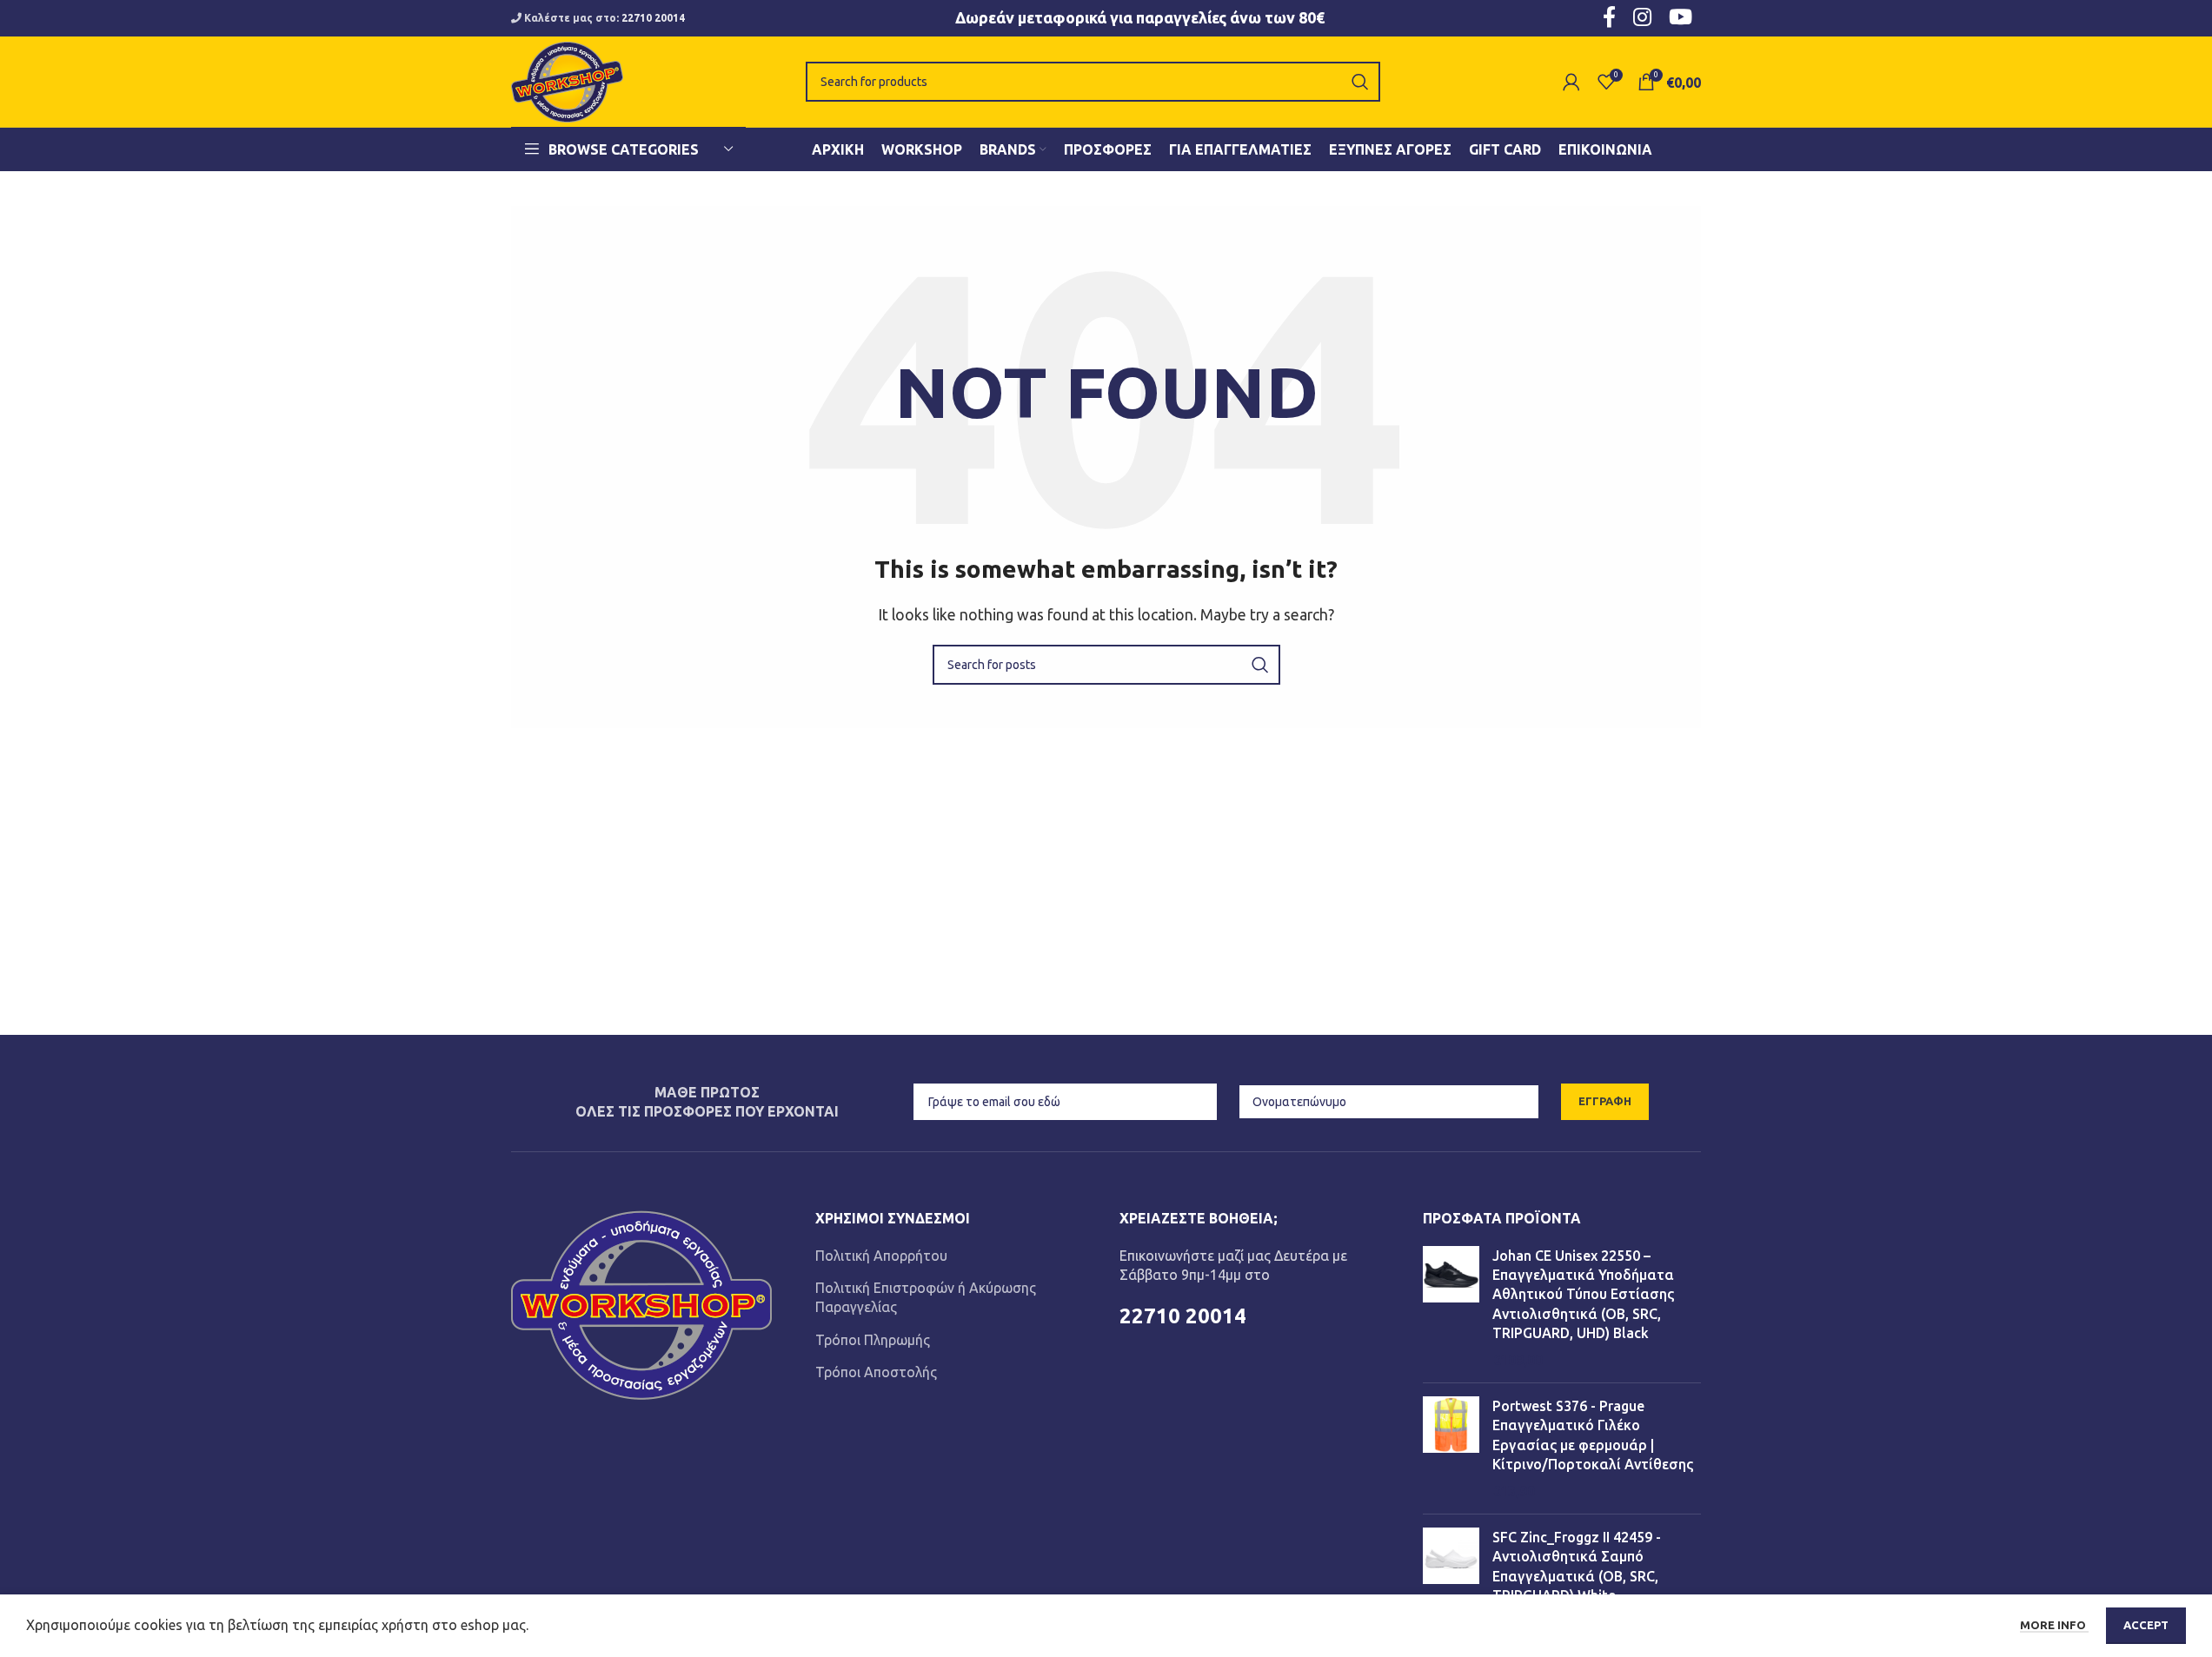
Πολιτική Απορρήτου (881, 1256)
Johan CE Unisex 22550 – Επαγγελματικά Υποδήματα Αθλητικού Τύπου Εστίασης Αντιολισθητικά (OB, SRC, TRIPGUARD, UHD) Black (1583, 1295)
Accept (2146, 1625)
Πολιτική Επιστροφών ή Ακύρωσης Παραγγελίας (926, 1297)
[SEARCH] (1360, 82)
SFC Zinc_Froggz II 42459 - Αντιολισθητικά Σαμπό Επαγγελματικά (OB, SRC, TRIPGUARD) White (1577, 1566)
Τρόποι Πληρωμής (873, 1340)
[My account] (1571, 82)
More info (2054, 1625)
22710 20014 (653, 18)
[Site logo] (567, 80)
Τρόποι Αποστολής (876, 1372)
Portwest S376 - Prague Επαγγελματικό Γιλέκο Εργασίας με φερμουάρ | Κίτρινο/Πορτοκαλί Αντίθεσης (1593, 1435)
